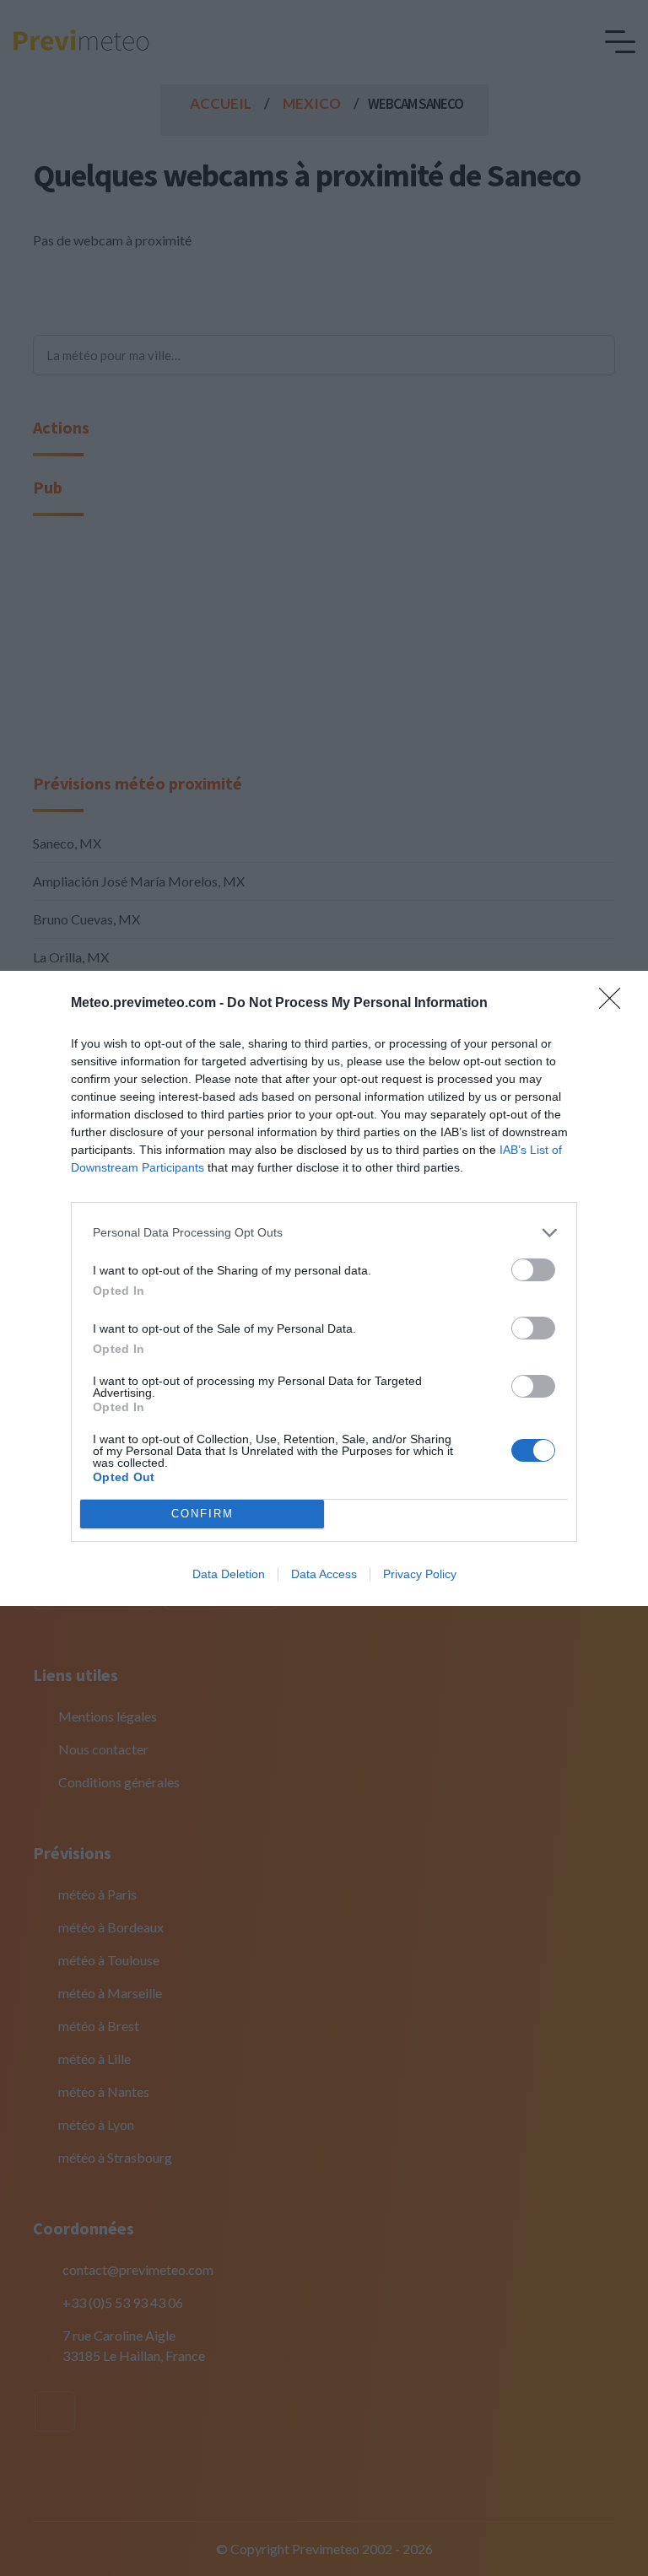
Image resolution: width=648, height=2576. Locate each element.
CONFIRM (202, 1514)
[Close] (615, 1004)
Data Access (324, 1574)
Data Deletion (229, 1574)
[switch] (533, 1270)
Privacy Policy (420, 1574)
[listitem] (324, 1233)
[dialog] (324, 1288)
